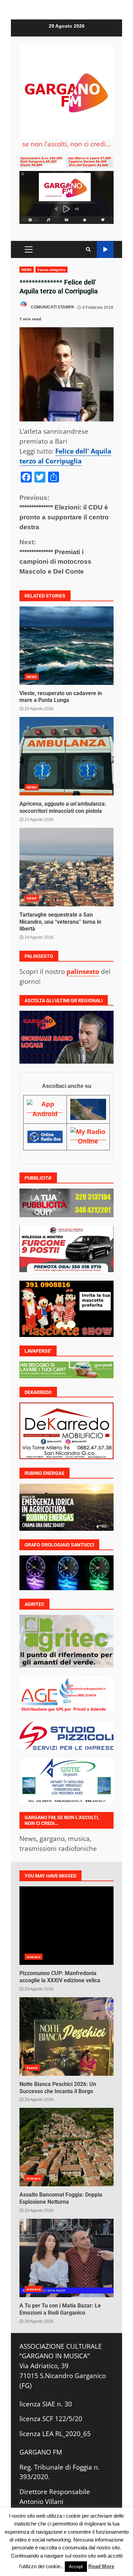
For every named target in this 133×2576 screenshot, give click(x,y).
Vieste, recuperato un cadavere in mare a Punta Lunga (66, 646)
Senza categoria (51, 270)
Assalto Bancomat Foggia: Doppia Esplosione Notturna (66, 2147)
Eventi (32, 2068)
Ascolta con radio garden (105, 250)
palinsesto (83, 971)
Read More (101, 2566)
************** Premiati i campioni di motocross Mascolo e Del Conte (55, 557)
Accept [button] (76, 2567)
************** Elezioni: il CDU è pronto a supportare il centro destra (64, 512)
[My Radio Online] (88, 1136)
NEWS (27, 270)
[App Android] (45, 1109)
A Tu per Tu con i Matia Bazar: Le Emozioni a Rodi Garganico (66, 2258)
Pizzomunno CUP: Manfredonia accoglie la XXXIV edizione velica (66, 1926)
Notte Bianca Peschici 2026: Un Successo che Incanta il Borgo (66, 2037)
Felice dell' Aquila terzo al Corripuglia (65, 456)
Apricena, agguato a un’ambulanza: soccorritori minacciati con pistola (66, 756)
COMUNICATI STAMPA (52, 307)
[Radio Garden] (88, 1109)
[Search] (88, 249)
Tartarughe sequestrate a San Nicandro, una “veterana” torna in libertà (66, 867)
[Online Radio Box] (45, 1136)
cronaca (34, 1957)
